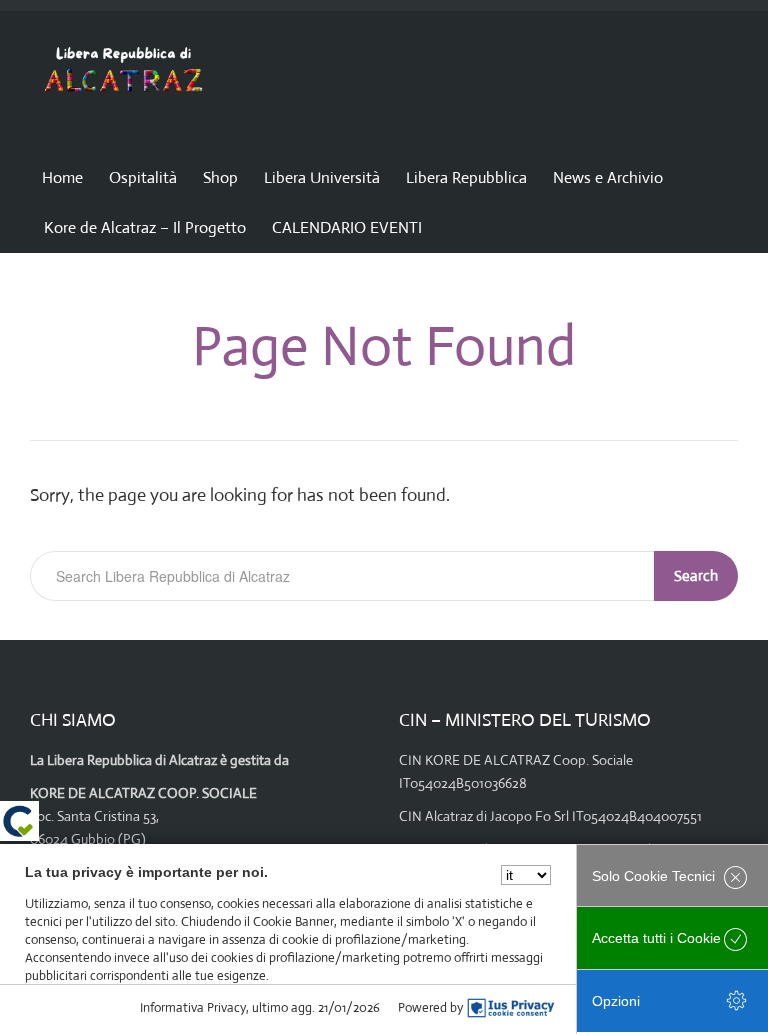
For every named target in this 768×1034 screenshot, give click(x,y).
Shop (220, 177)
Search (696, 575)
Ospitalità (143, 177)
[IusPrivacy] (511, 1008)
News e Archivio (608, 177)
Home (62, 177)
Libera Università (322, 177)
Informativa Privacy (193, 1007)
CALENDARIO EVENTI (347, 227)
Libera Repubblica (466, 177)
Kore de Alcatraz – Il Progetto (145, 227)
